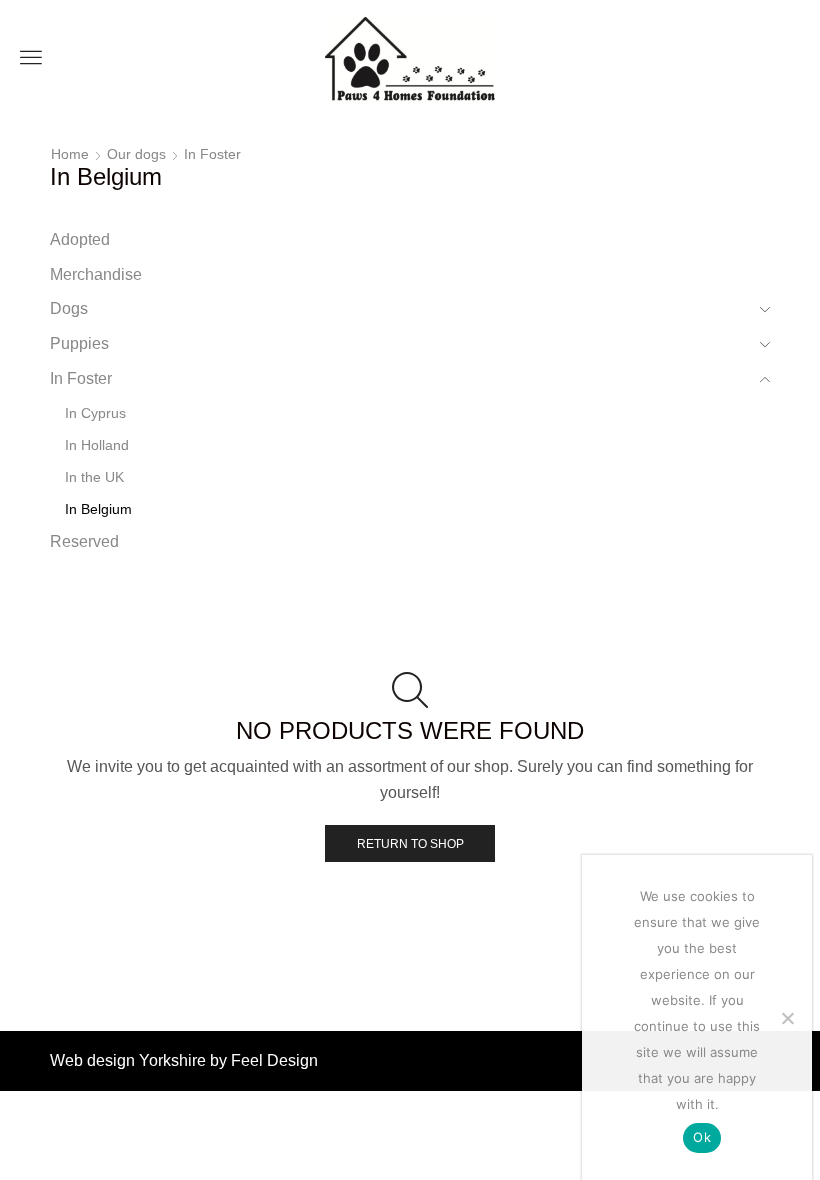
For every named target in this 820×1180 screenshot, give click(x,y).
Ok (702, 1137)
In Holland (97, 445)
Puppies (79, 343)
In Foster (212, 154)
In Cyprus (95, 413)
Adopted (80, 239)
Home (70, 154)
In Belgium (98, 509)
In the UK (94, 477)
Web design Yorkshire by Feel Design (184, 1060)
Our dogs (136, 154)
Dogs (69, 308)
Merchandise (96, 274)
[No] (787, 1018)
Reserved (84, 541)
